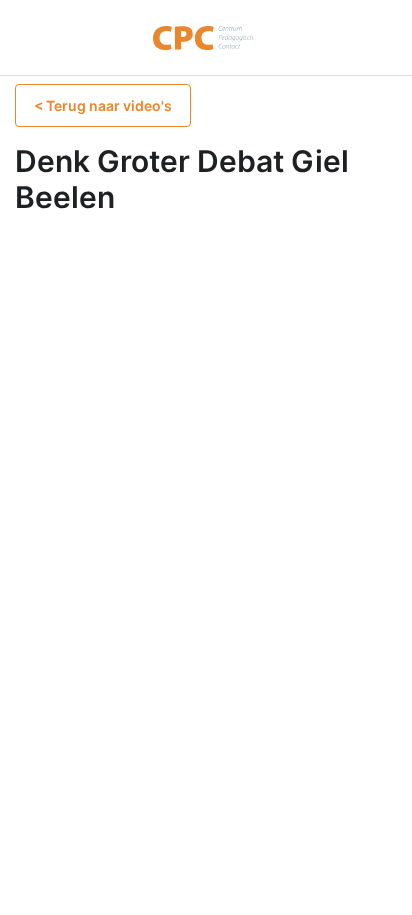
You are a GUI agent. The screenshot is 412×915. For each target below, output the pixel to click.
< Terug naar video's (103, 105)
